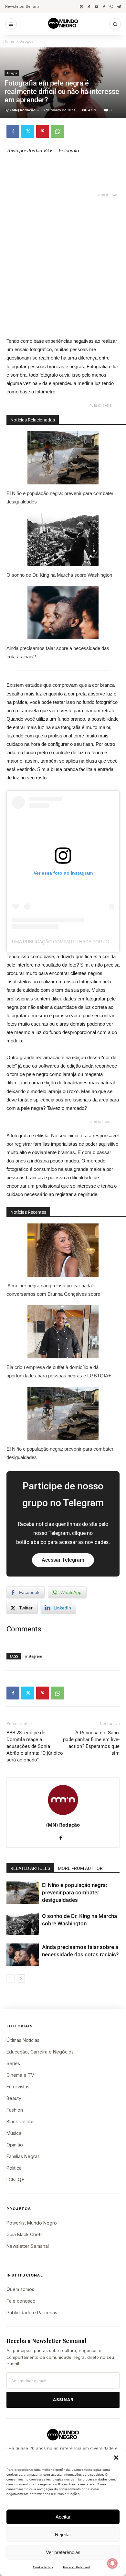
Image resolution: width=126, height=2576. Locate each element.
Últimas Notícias (23, 2040)
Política (14, 2168)
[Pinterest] (43, 131)
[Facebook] (104, 7)
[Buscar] (115, 24)
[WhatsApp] (111, 7)
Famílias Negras (23, 2156)
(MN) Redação (23, 110)
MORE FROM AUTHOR (80, 1868)
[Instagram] (82, 7)
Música (14, 2133)
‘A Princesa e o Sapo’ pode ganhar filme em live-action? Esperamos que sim (91, 1743)
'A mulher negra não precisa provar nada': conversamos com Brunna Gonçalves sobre (53, 1290)
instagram (34, 1656)
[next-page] (21, 1978)
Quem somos (20, 2289)
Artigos (27, 41)
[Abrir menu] (11, 24)
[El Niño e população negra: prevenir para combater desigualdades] (23, 1893)
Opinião (15, 2145)
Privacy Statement (77, 2567)
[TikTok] (89, 7)
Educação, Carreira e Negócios (40, 2052)
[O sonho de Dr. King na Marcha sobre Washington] (23, 1924)
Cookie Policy (43, 2567)
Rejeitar (63, 2535)
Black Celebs (21, 2121)
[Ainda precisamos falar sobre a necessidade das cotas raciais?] (23, 1955)
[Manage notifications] (112, 2563)
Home (9, 41)
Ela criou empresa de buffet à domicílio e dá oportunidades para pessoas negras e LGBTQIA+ (59, 1371)
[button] (116, 2458)
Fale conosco (21, 2301)
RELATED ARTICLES (30, 1868)
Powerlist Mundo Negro (32, 2223)
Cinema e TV (20, 2075)
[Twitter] (28, 131)
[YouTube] (96, 7)
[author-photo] (63, 1815)
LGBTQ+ (15, 2180)
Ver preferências (63, 2552)
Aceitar (63, 2517)
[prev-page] (10, 1978)
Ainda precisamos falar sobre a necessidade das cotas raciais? (58, 652)
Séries (13, 2063)
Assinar (63, 2400)
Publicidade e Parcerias (32, 2312)
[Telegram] (119, 7)
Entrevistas (18, 2087)
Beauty (14, 2098)
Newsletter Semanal (23, 6)
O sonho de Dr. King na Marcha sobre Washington (59, 575)
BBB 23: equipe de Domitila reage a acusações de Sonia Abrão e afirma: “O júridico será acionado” (35, 1746)
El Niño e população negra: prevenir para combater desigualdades (60, 497)
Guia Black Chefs (25, 2234)
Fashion (15, 2110)
